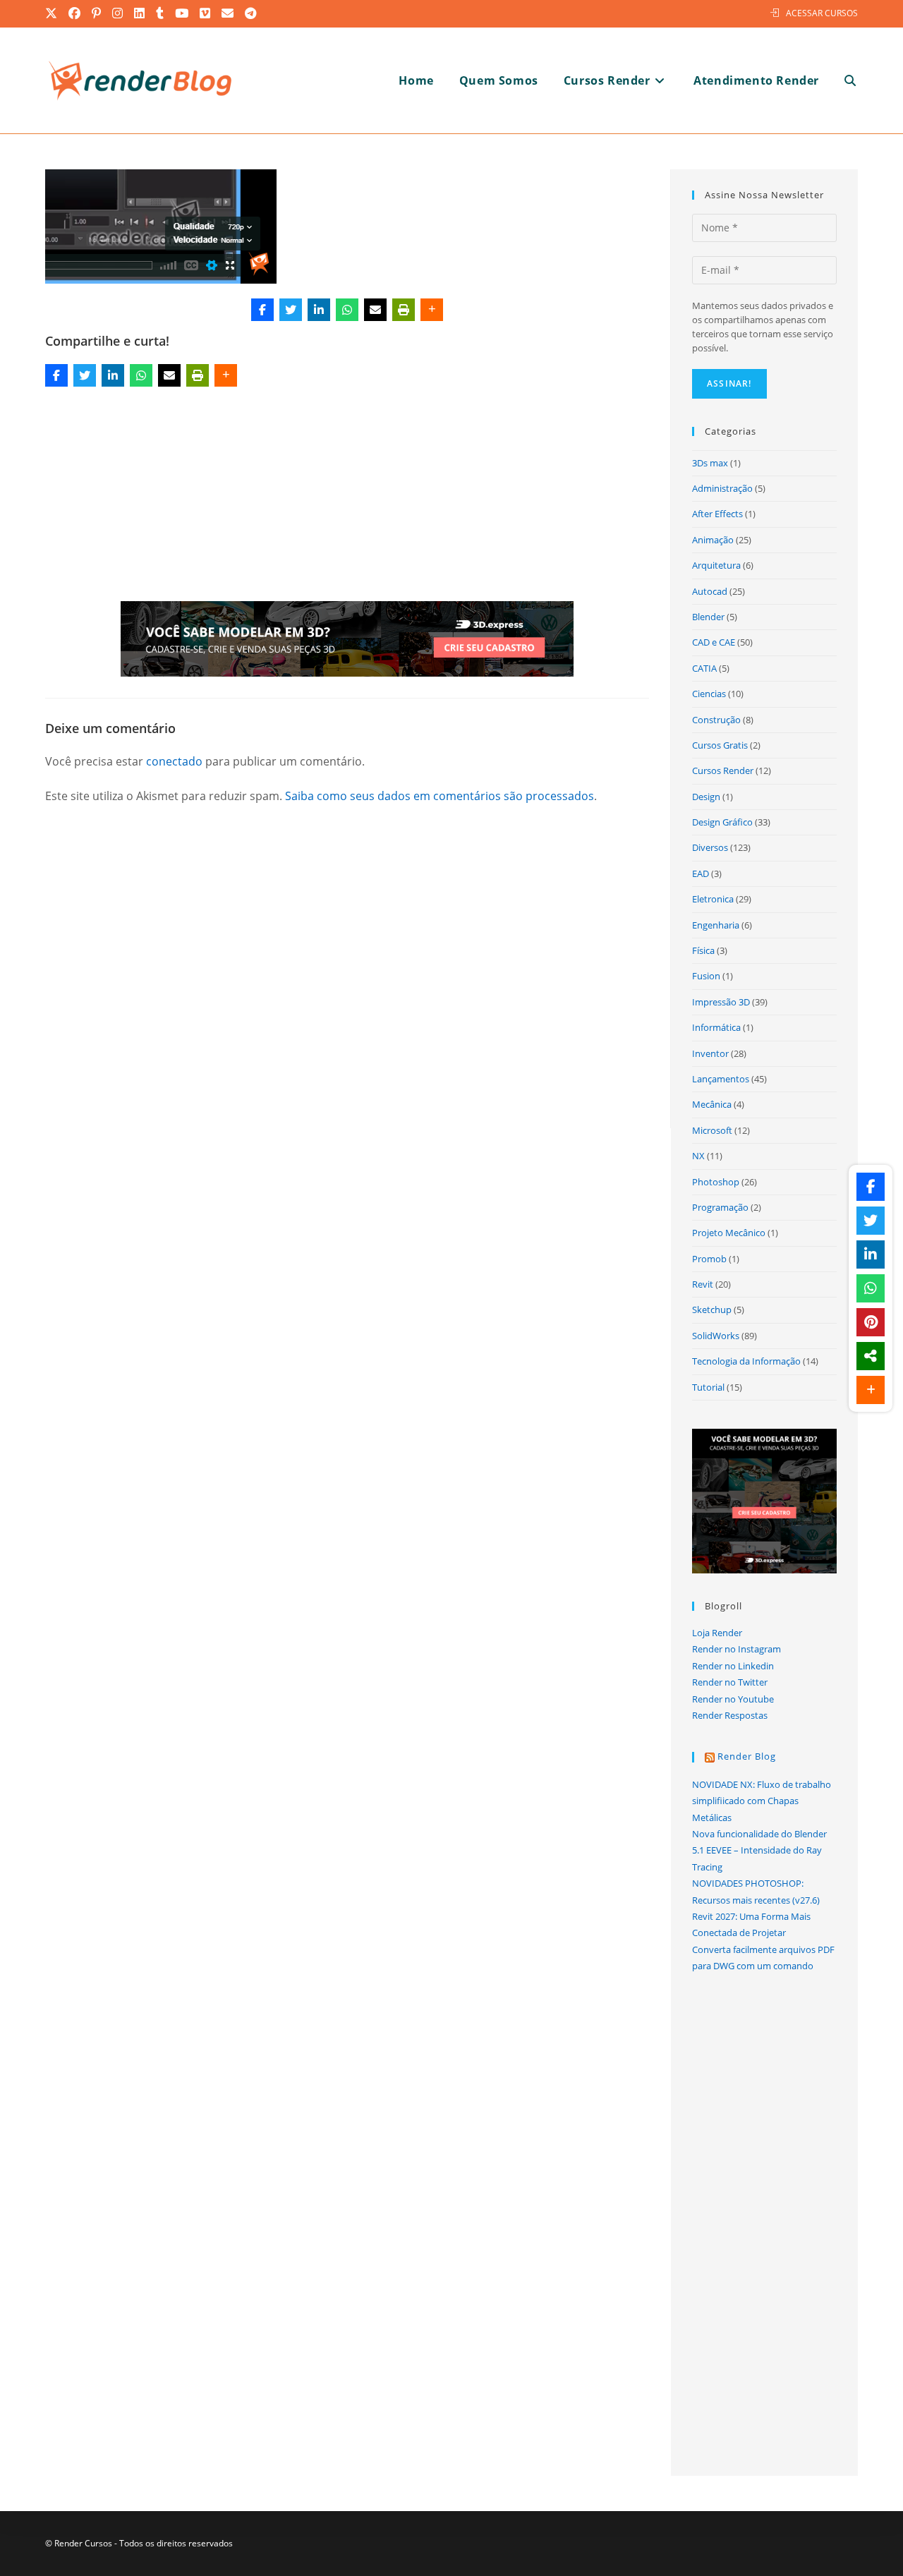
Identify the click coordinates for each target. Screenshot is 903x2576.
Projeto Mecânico (729, 1233)
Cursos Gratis (720, 745)
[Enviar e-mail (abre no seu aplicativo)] (228, 13)
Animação (713, 540)
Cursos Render (723, 770)
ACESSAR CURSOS (822, 13)
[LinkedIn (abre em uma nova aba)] (140, 13)
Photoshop (716, 1182)
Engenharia (716, 925)
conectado (174, 761)
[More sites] (871, 1356)
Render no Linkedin (733, 1666)
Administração (722, 488)
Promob (709, 1259)
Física (703, 950)
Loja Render (717, 1633)
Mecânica (712, 1104)
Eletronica (713, 899)
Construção (716, 720)
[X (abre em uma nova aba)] (54, 13)
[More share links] (432, 310)
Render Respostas (730, 1715)
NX (698, 1156)
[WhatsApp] (347, 310)
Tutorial (708, 1387)
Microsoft (712, 1130)
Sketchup (712, 1310)
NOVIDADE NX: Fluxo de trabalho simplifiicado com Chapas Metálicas (762, 1801)
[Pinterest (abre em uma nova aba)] (97, 13)
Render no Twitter (730, 1682)
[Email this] (375, 310)
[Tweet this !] (291, 310)
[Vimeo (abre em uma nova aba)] (206, 13)
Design (706, 797)
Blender (708, 617)
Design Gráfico (722, 822)
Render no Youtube (733, 1699)
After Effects (717, 514)
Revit (703, 1284)
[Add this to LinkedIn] (319, 310)
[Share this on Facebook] (262, 310)
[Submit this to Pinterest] (871, 1322)
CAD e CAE (714, 642)
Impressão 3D (721, 1002)
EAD (701, 873)
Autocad (710, 591)
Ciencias (709, 694)
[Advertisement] (347, 497)
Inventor (710, 1053)
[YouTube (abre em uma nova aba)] (182, 13)
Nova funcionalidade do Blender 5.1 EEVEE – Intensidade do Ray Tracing (759, 1850)
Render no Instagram (737, 1649)
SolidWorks (716, 1336)
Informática (716, 1027)
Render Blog (747, 1756)
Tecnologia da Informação (746, 1361)
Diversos (710, 847)
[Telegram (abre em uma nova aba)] (251, 13)
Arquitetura (716, 565)
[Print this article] (404, 310)
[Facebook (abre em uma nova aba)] (75, 13)
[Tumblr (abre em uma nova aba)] (160, 13)
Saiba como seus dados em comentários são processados (440, 796)
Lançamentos (721, 1079)
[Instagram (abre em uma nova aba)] (118, 13)
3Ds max (710, 463)
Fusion (706, 976)
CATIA (704, 668)
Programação (720, 1207)
